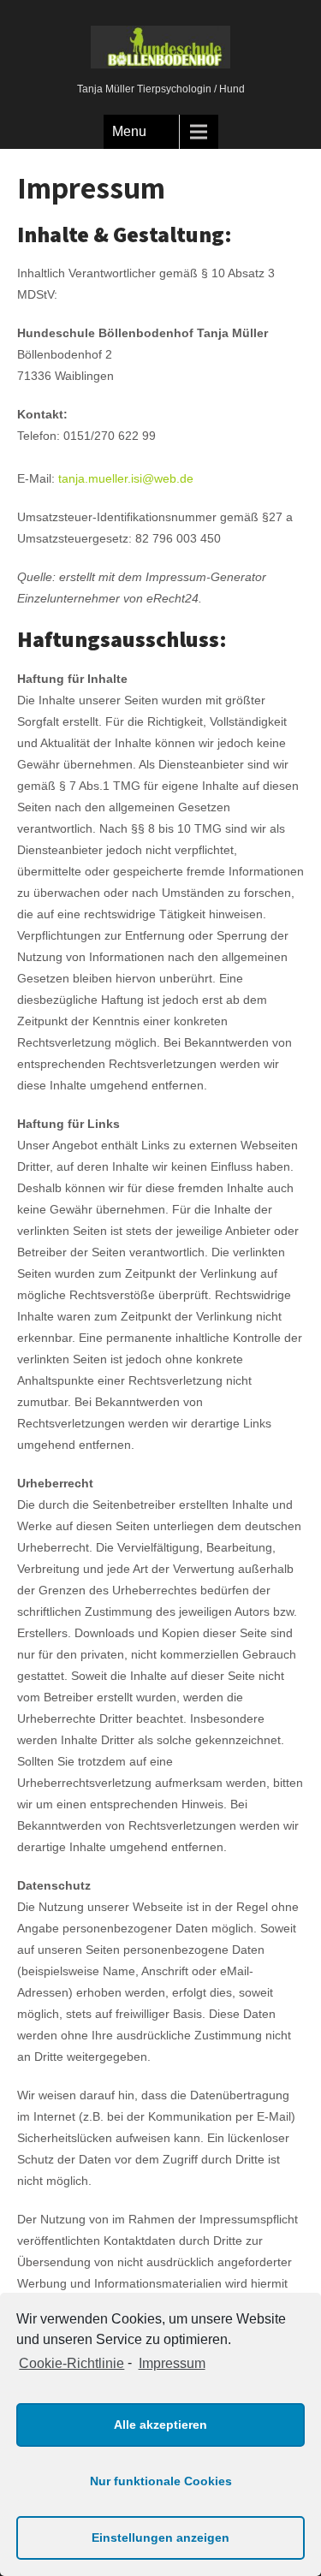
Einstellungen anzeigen (160, 2537)
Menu (129, 131)
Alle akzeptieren (160, 2425)
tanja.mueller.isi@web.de (126, 478)
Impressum (172, 2363)
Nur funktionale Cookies (161, 2481)
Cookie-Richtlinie (71, 2363)
